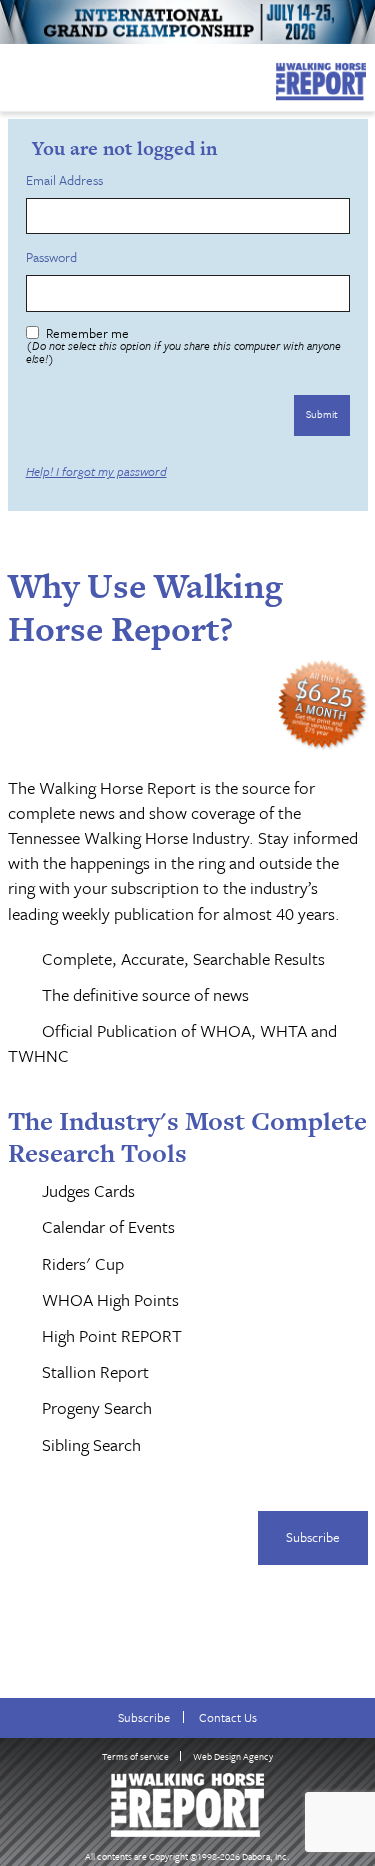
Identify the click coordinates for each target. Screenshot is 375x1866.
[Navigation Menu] (13, 76)
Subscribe (313, 1537)
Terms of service (135, 1756)
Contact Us (228, 1717)
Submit (322, 414)
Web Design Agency (233, 1756)
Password (54, 257)
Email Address (67, 180)
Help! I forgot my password (96, 471)
